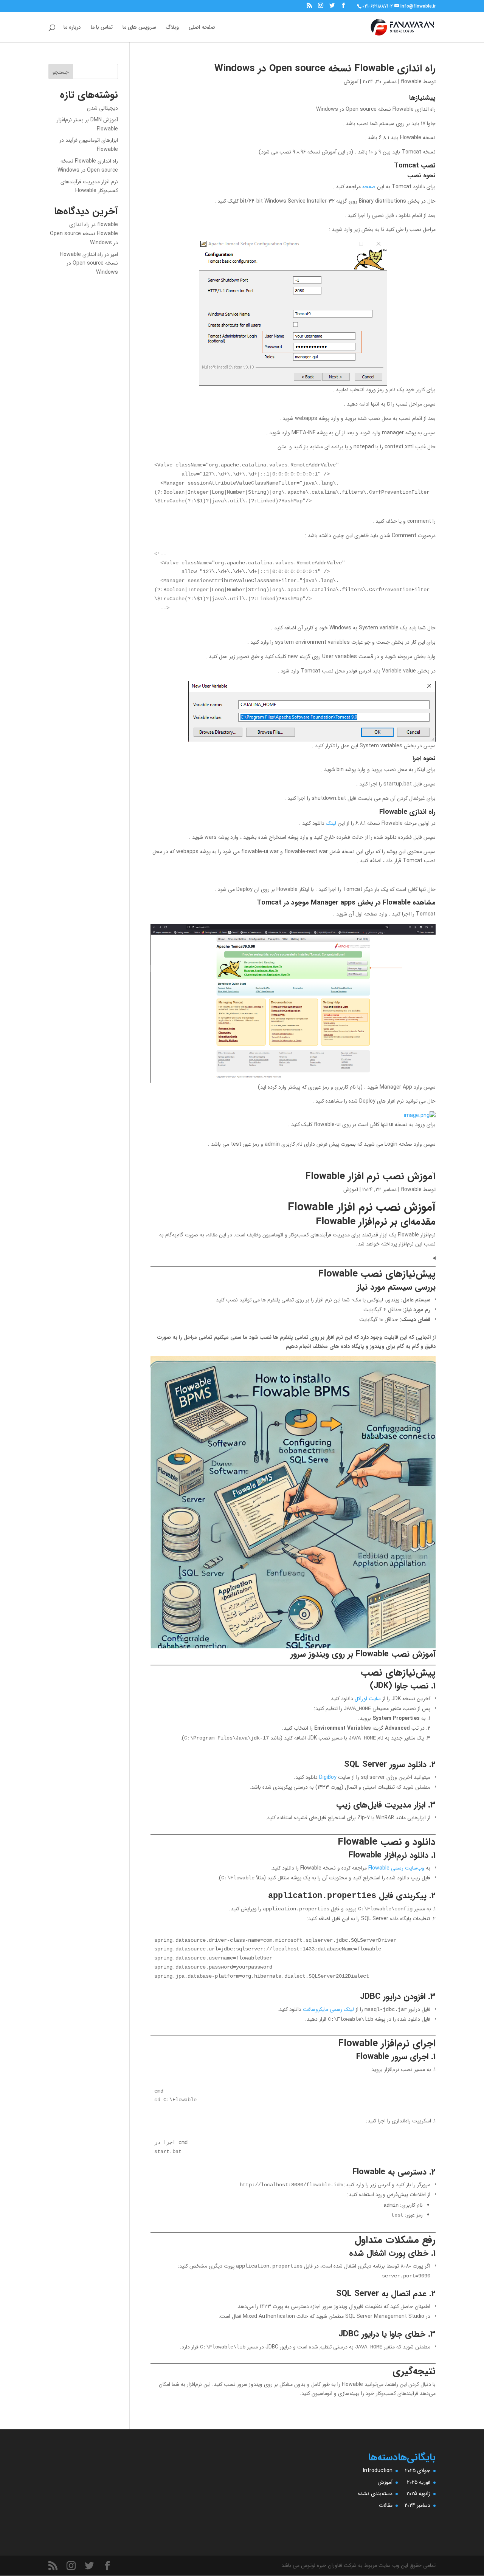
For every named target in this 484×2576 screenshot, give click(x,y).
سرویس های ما (139, 28)
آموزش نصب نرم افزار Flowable (370, 1176)
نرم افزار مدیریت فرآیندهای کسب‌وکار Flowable (89, 186)
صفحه (369, 187)
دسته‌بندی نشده (375, 2494)
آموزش (351, 82)
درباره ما (72, 28)
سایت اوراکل (368, 1699)
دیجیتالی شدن (102, 108)
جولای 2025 (418, 2471)
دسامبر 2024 (417, 2505)
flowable (411, 82)
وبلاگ (172, 28)
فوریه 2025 (419, 2482)
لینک (331, 823)
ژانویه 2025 (418, 2494)
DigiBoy (327, 1777)
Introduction (378, 2471)
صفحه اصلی (202, 28)
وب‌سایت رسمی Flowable (396, 1868)
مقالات (386, 2505)
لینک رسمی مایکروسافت (328, 2009)
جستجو (61, 72)
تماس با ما (102, 28)
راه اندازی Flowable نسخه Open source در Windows (325, 69)
